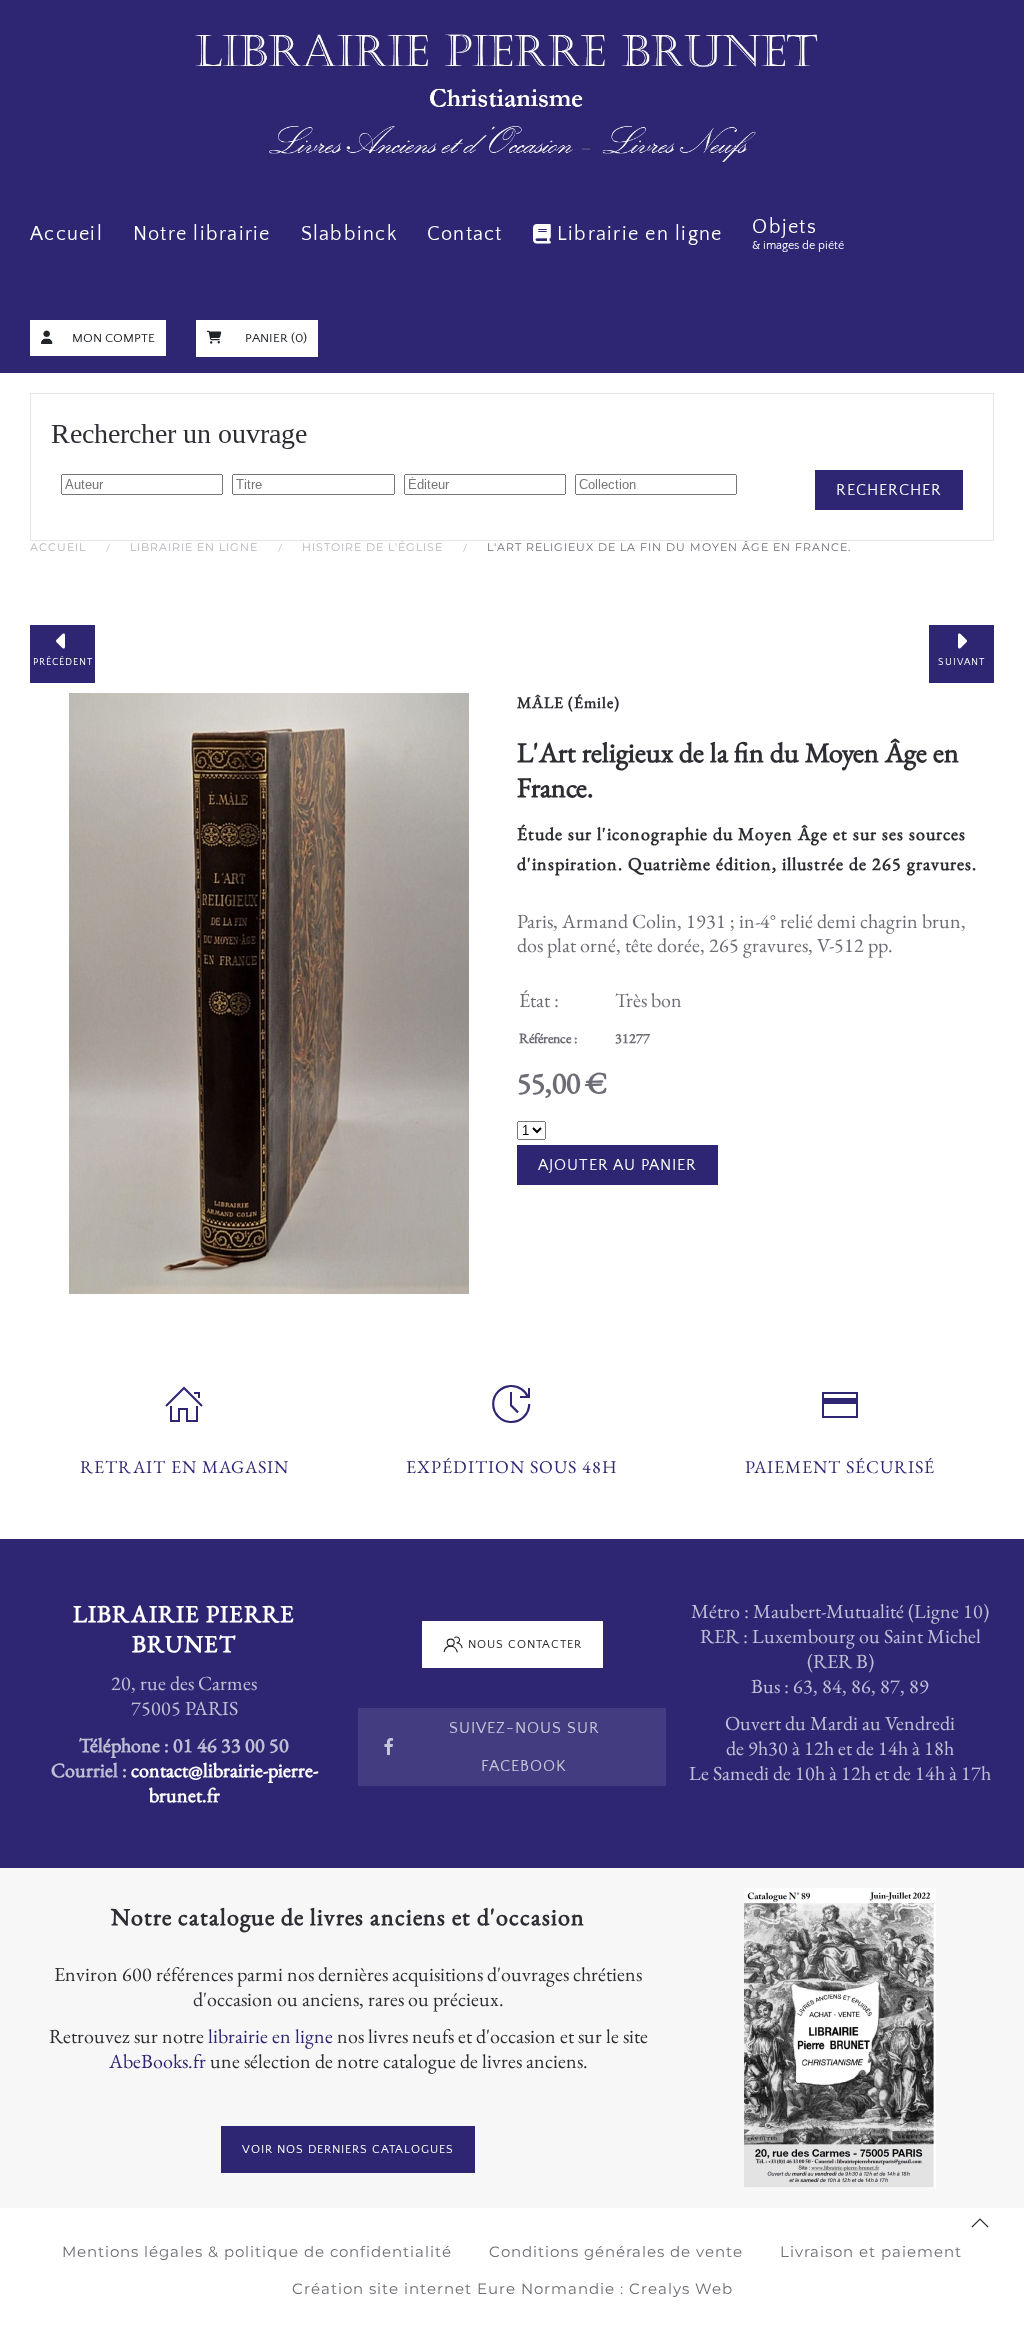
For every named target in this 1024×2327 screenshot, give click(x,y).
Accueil (66, 234)
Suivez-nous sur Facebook (524, 1747)
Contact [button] (465, 234)
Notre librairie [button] (202, 234)
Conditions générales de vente (616, 2251)
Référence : (548, 1038)
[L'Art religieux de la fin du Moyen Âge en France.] (269, 990)
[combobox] (142, 484)
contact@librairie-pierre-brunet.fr (224, 1782)
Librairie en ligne (640, 234)
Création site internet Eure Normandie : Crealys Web (512, 2288)
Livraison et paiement (871, 2251)
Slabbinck (349, 234)
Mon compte (113, 338)
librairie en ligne (270, 2036)
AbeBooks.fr (157, 2061)
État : (539, 1000)
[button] (980, 2223)
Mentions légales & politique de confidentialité (257, 2251)
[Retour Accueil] (512, 99)
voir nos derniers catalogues (348, 2149)
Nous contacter (525, 1644)
